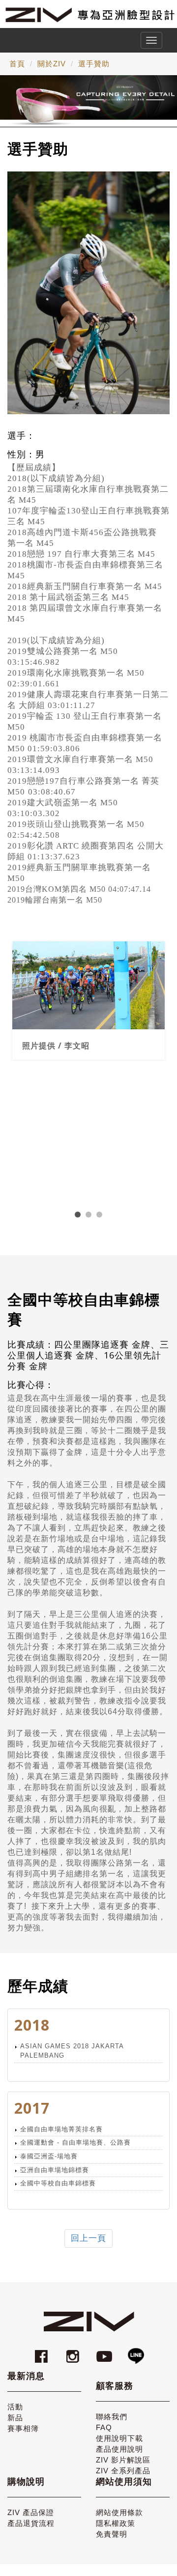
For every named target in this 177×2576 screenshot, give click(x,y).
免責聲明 (112, 2534)
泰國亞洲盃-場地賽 (49, 2156)
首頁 (17, 64)
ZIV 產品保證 (31, 2512)
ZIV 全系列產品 (123, 2471)
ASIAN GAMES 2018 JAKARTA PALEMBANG (72, 2051)
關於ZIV (52, 64)
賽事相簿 (23, 2428)
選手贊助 (94, 64)
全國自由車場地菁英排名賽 (61, 2129)
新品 (15, 2418)
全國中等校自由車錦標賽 (58, 2183)
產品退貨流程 (31, 2523)
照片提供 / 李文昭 (56, 1046)
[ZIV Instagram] (73, 2352)
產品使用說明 (119, 2449)
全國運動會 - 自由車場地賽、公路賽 (75, 2142)
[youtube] (106, 2352)
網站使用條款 (119, 2512)
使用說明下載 (119, 2438)
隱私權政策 (116, 2523)
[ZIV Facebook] (43, 2352)
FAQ (104, 2427)
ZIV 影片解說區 (123, 2460)
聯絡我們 (112, 2417)
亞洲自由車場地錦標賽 (55, 2170)
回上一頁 (88, 2238)
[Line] (136, 2352)
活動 (15, 2407)
